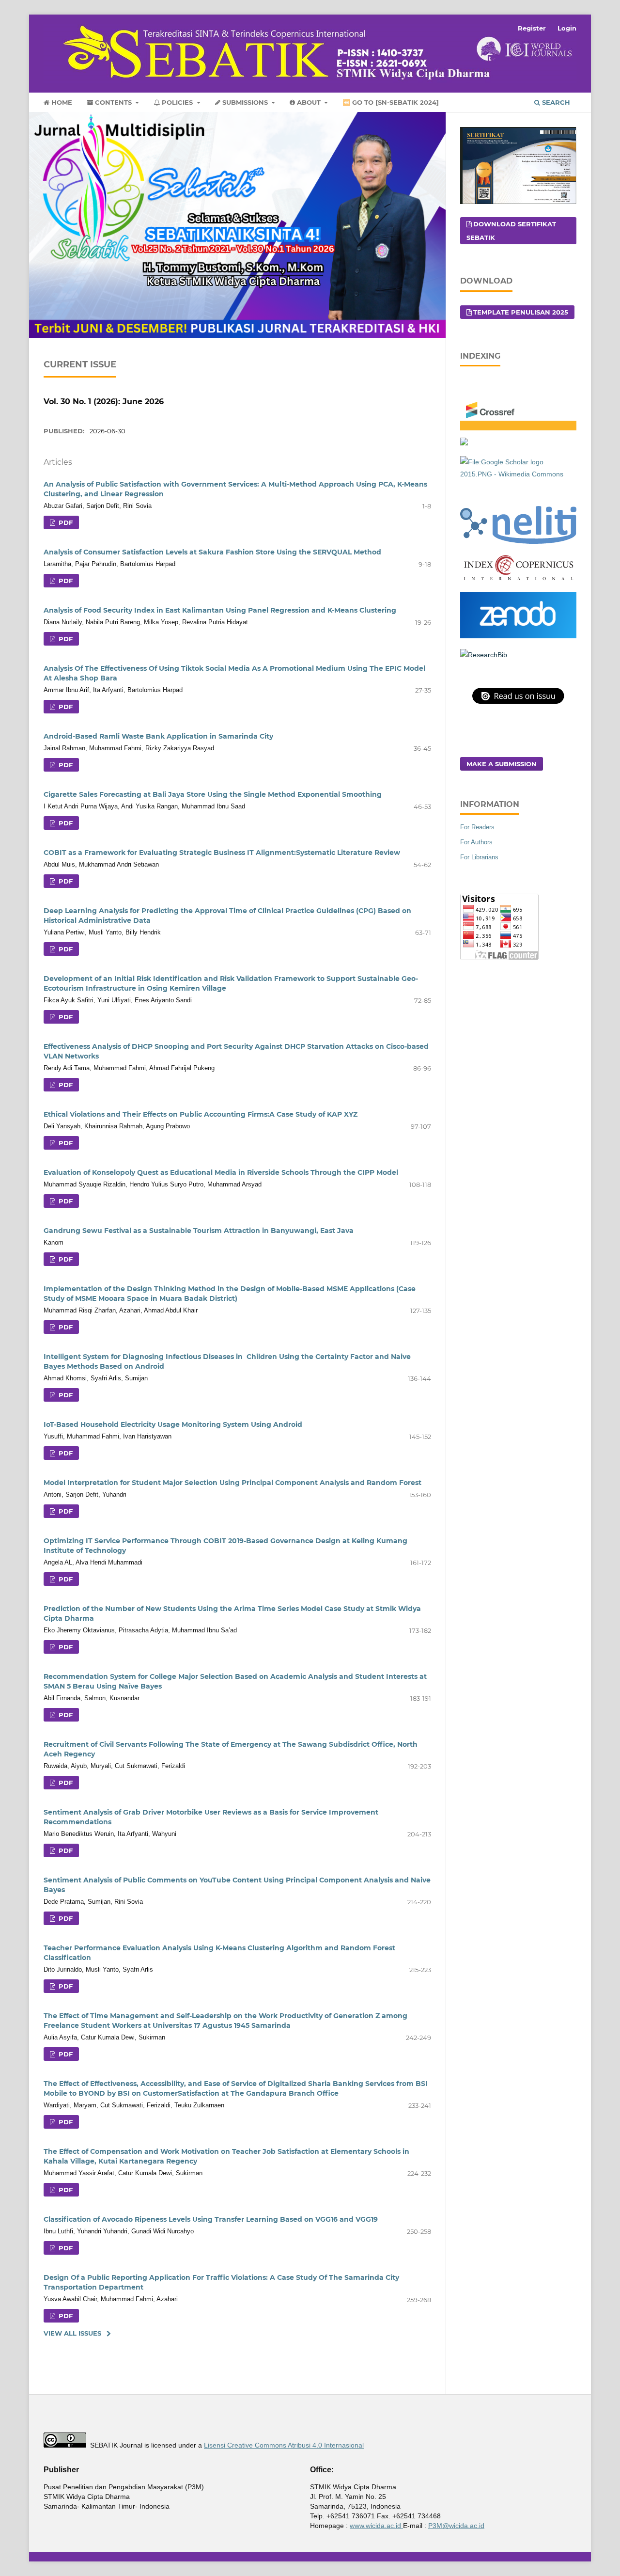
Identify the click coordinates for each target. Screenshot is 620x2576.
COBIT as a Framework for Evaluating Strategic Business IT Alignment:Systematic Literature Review (222, 853)
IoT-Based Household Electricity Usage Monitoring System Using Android (173, 1424)
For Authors (476, 842)
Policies (177, 102)
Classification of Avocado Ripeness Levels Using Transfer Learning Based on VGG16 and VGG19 (211, 2219)
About (309, 102)
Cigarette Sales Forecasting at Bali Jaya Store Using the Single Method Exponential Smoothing (213, 794)
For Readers (477, 827)
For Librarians (479, 857)
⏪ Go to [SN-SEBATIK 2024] (391, 102)
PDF (65, 522)
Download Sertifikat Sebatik (511, 231)
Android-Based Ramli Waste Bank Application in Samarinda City (158, 736)
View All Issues (72, 2333)
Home (61, 102)
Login (567, 28)
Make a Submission (502, 764)
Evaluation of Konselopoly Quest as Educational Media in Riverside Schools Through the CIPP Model (221, 1172)
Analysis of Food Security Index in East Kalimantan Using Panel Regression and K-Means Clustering (220, 610)
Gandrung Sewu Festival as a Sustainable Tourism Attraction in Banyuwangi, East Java (199, 1231)
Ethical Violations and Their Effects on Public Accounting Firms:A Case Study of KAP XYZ (201, 1114)
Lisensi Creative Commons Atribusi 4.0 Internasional (284, 2445)
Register (532, 28)
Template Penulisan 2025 (521, 312)
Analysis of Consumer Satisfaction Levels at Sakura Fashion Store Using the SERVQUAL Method (212, 552)
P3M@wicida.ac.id (456, 2526)
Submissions (245, 102)
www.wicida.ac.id (376, 2526)
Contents (113, 102)
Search (555, 102)
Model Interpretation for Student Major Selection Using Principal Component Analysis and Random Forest (232, 1483)
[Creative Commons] (65, 2445)
